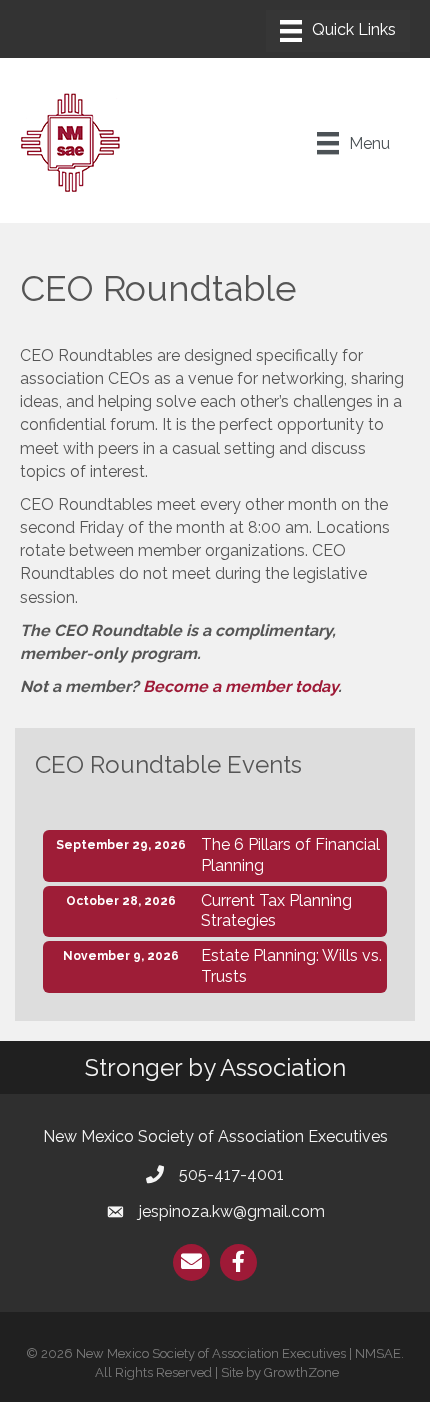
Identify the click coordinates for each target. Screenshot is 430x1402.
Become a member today (240, 686)
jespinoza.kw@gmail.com (232, 1211)
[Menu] (338, 31)
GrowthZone (301, 1372)
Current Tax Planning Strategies (276, 911)
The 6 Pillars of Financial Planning (290, 855)
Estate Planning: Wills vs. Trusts (291, 966)
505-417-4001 (231, 1174)
